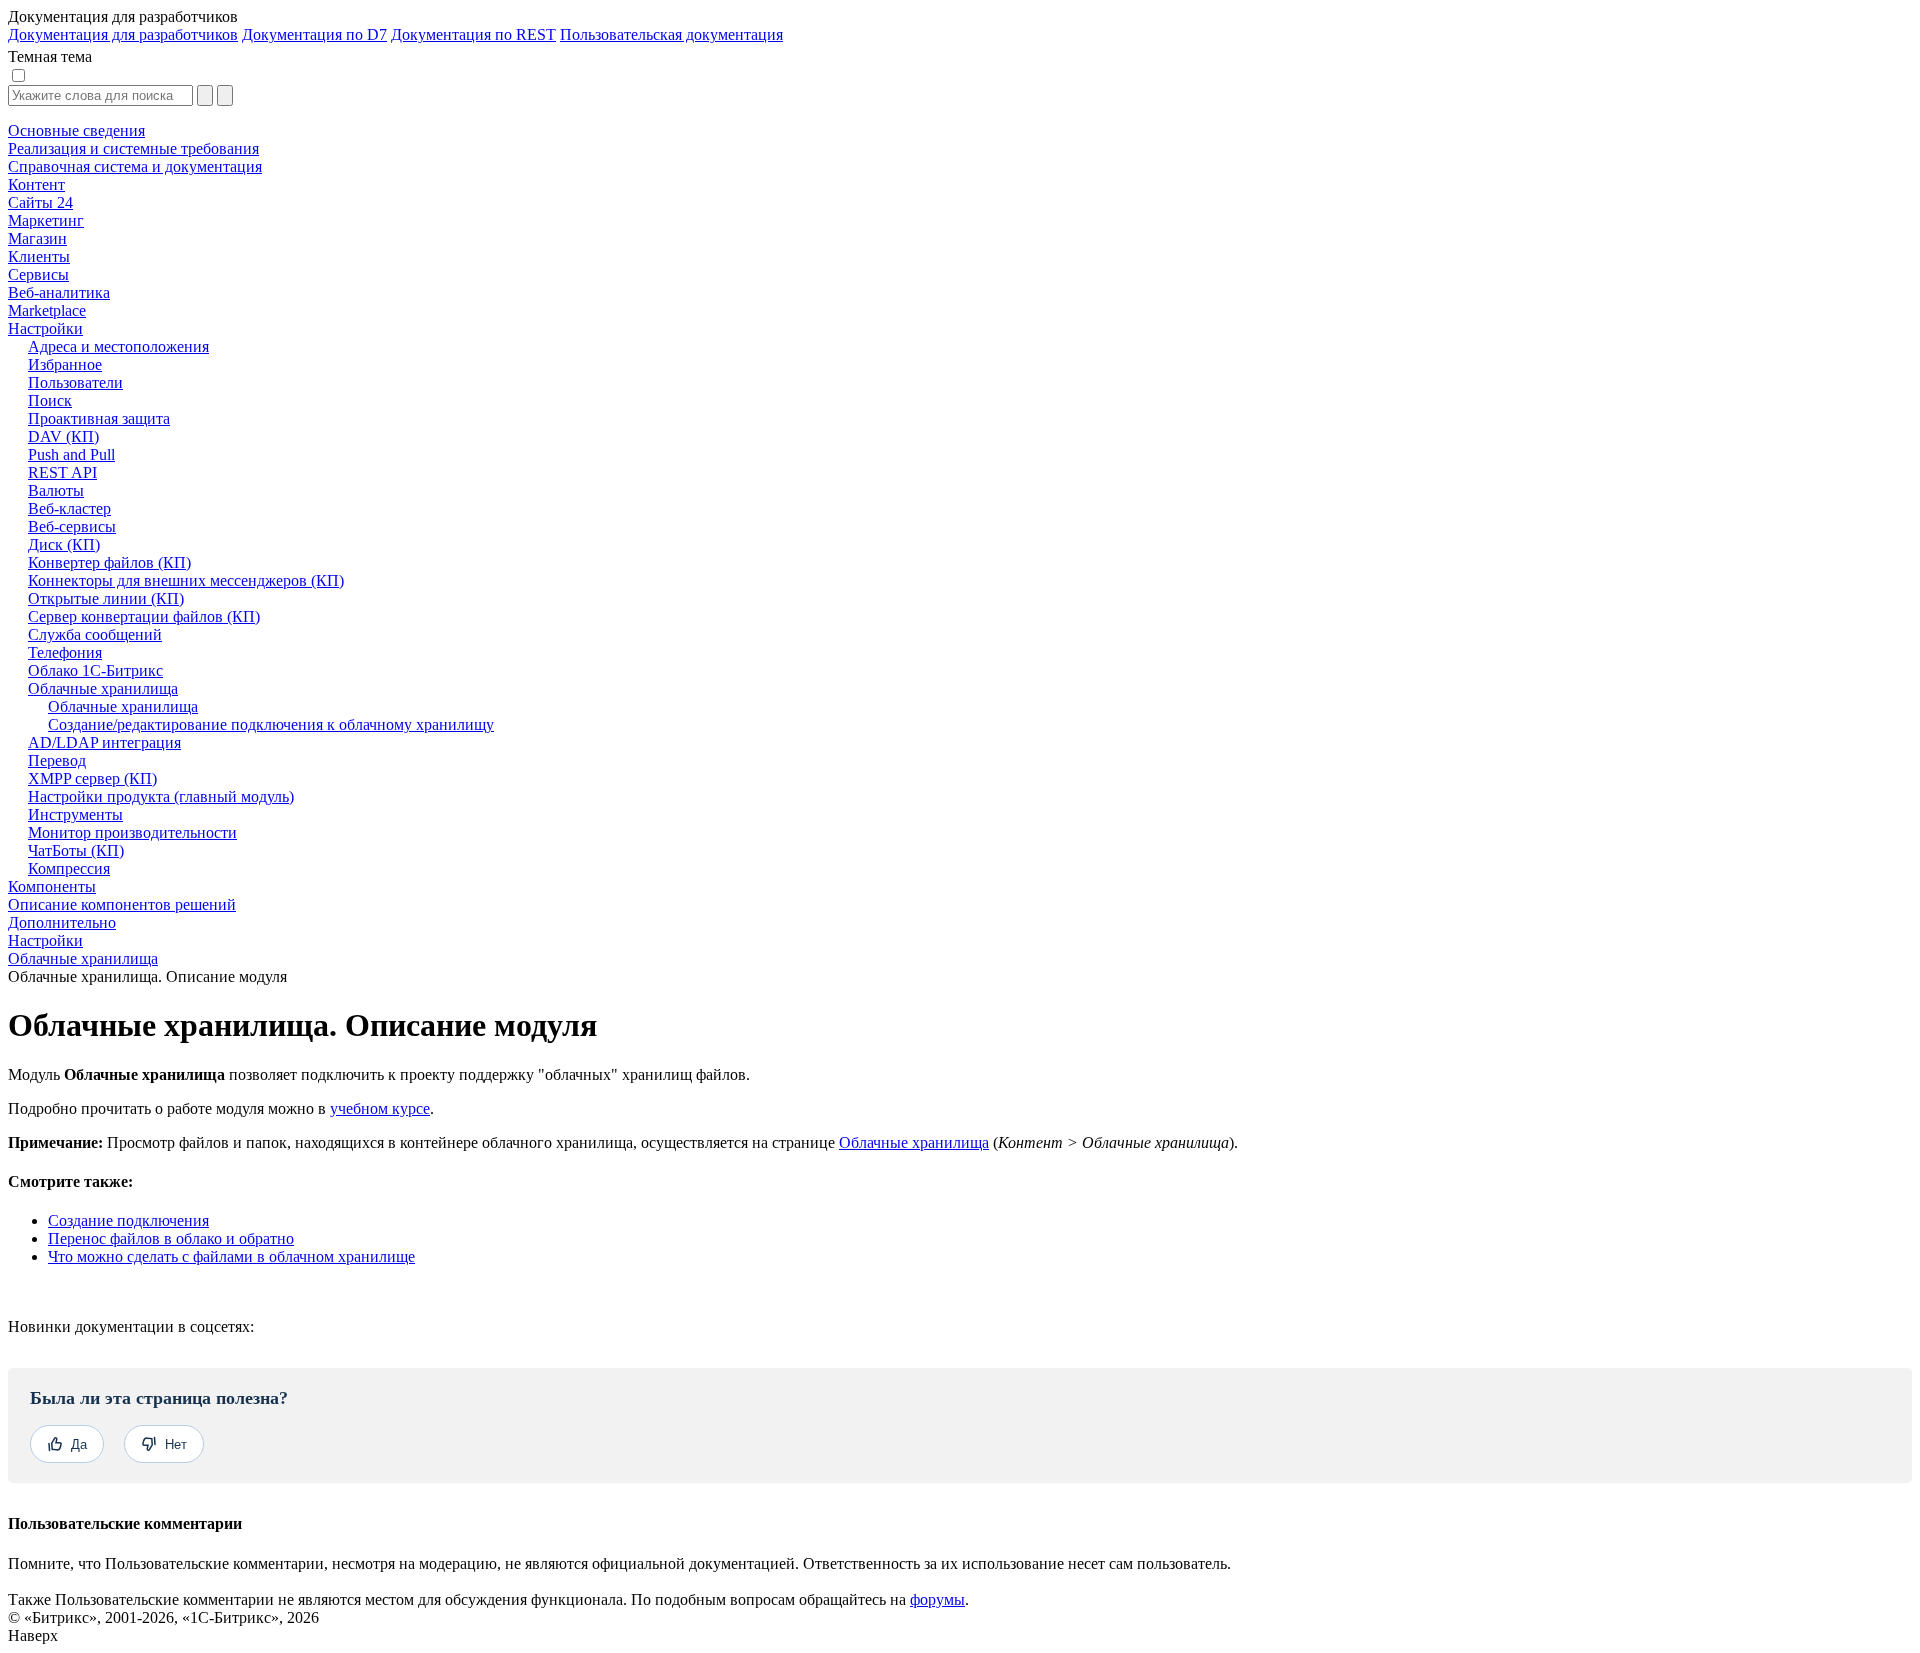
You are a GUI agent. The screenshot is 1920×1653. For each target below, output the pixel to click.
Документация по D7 (314, 34)
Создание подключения (128, 1220)
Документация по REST (473, 34)
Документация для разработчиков (123, 34)
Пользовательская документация (671, 34)
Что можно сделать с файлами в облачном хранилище (231, 1256)
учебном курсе (380, 1108)
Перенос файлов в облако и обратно (171, 1238)
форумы (937, 1599)
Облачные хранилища (83, 958)
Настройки (45, 940)
